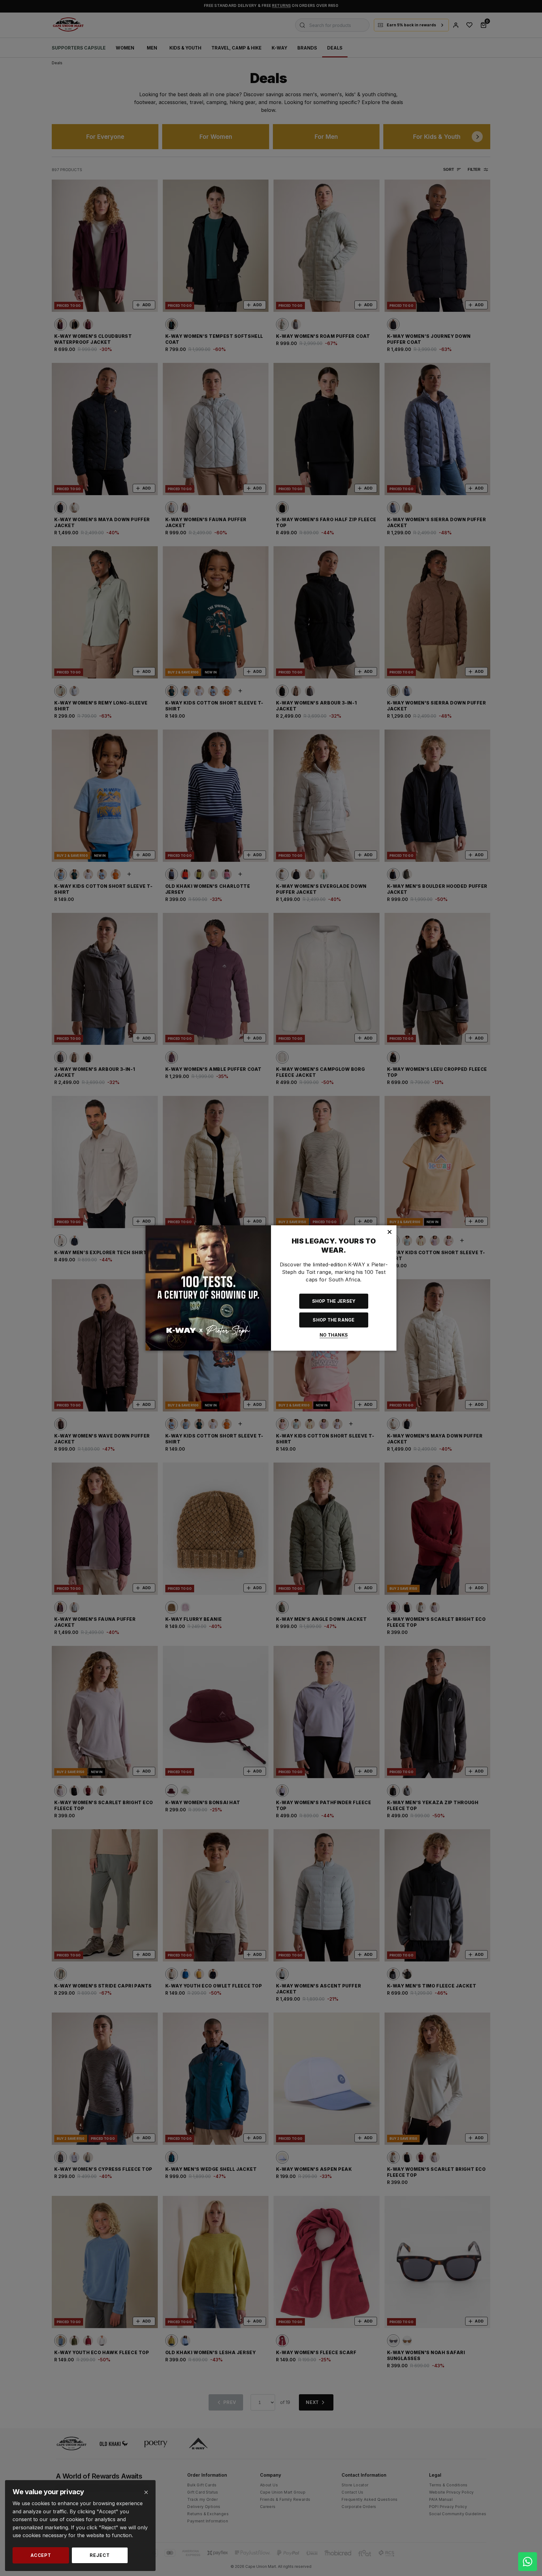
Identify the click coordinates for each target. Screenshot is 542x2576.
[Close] (146, 2492)
